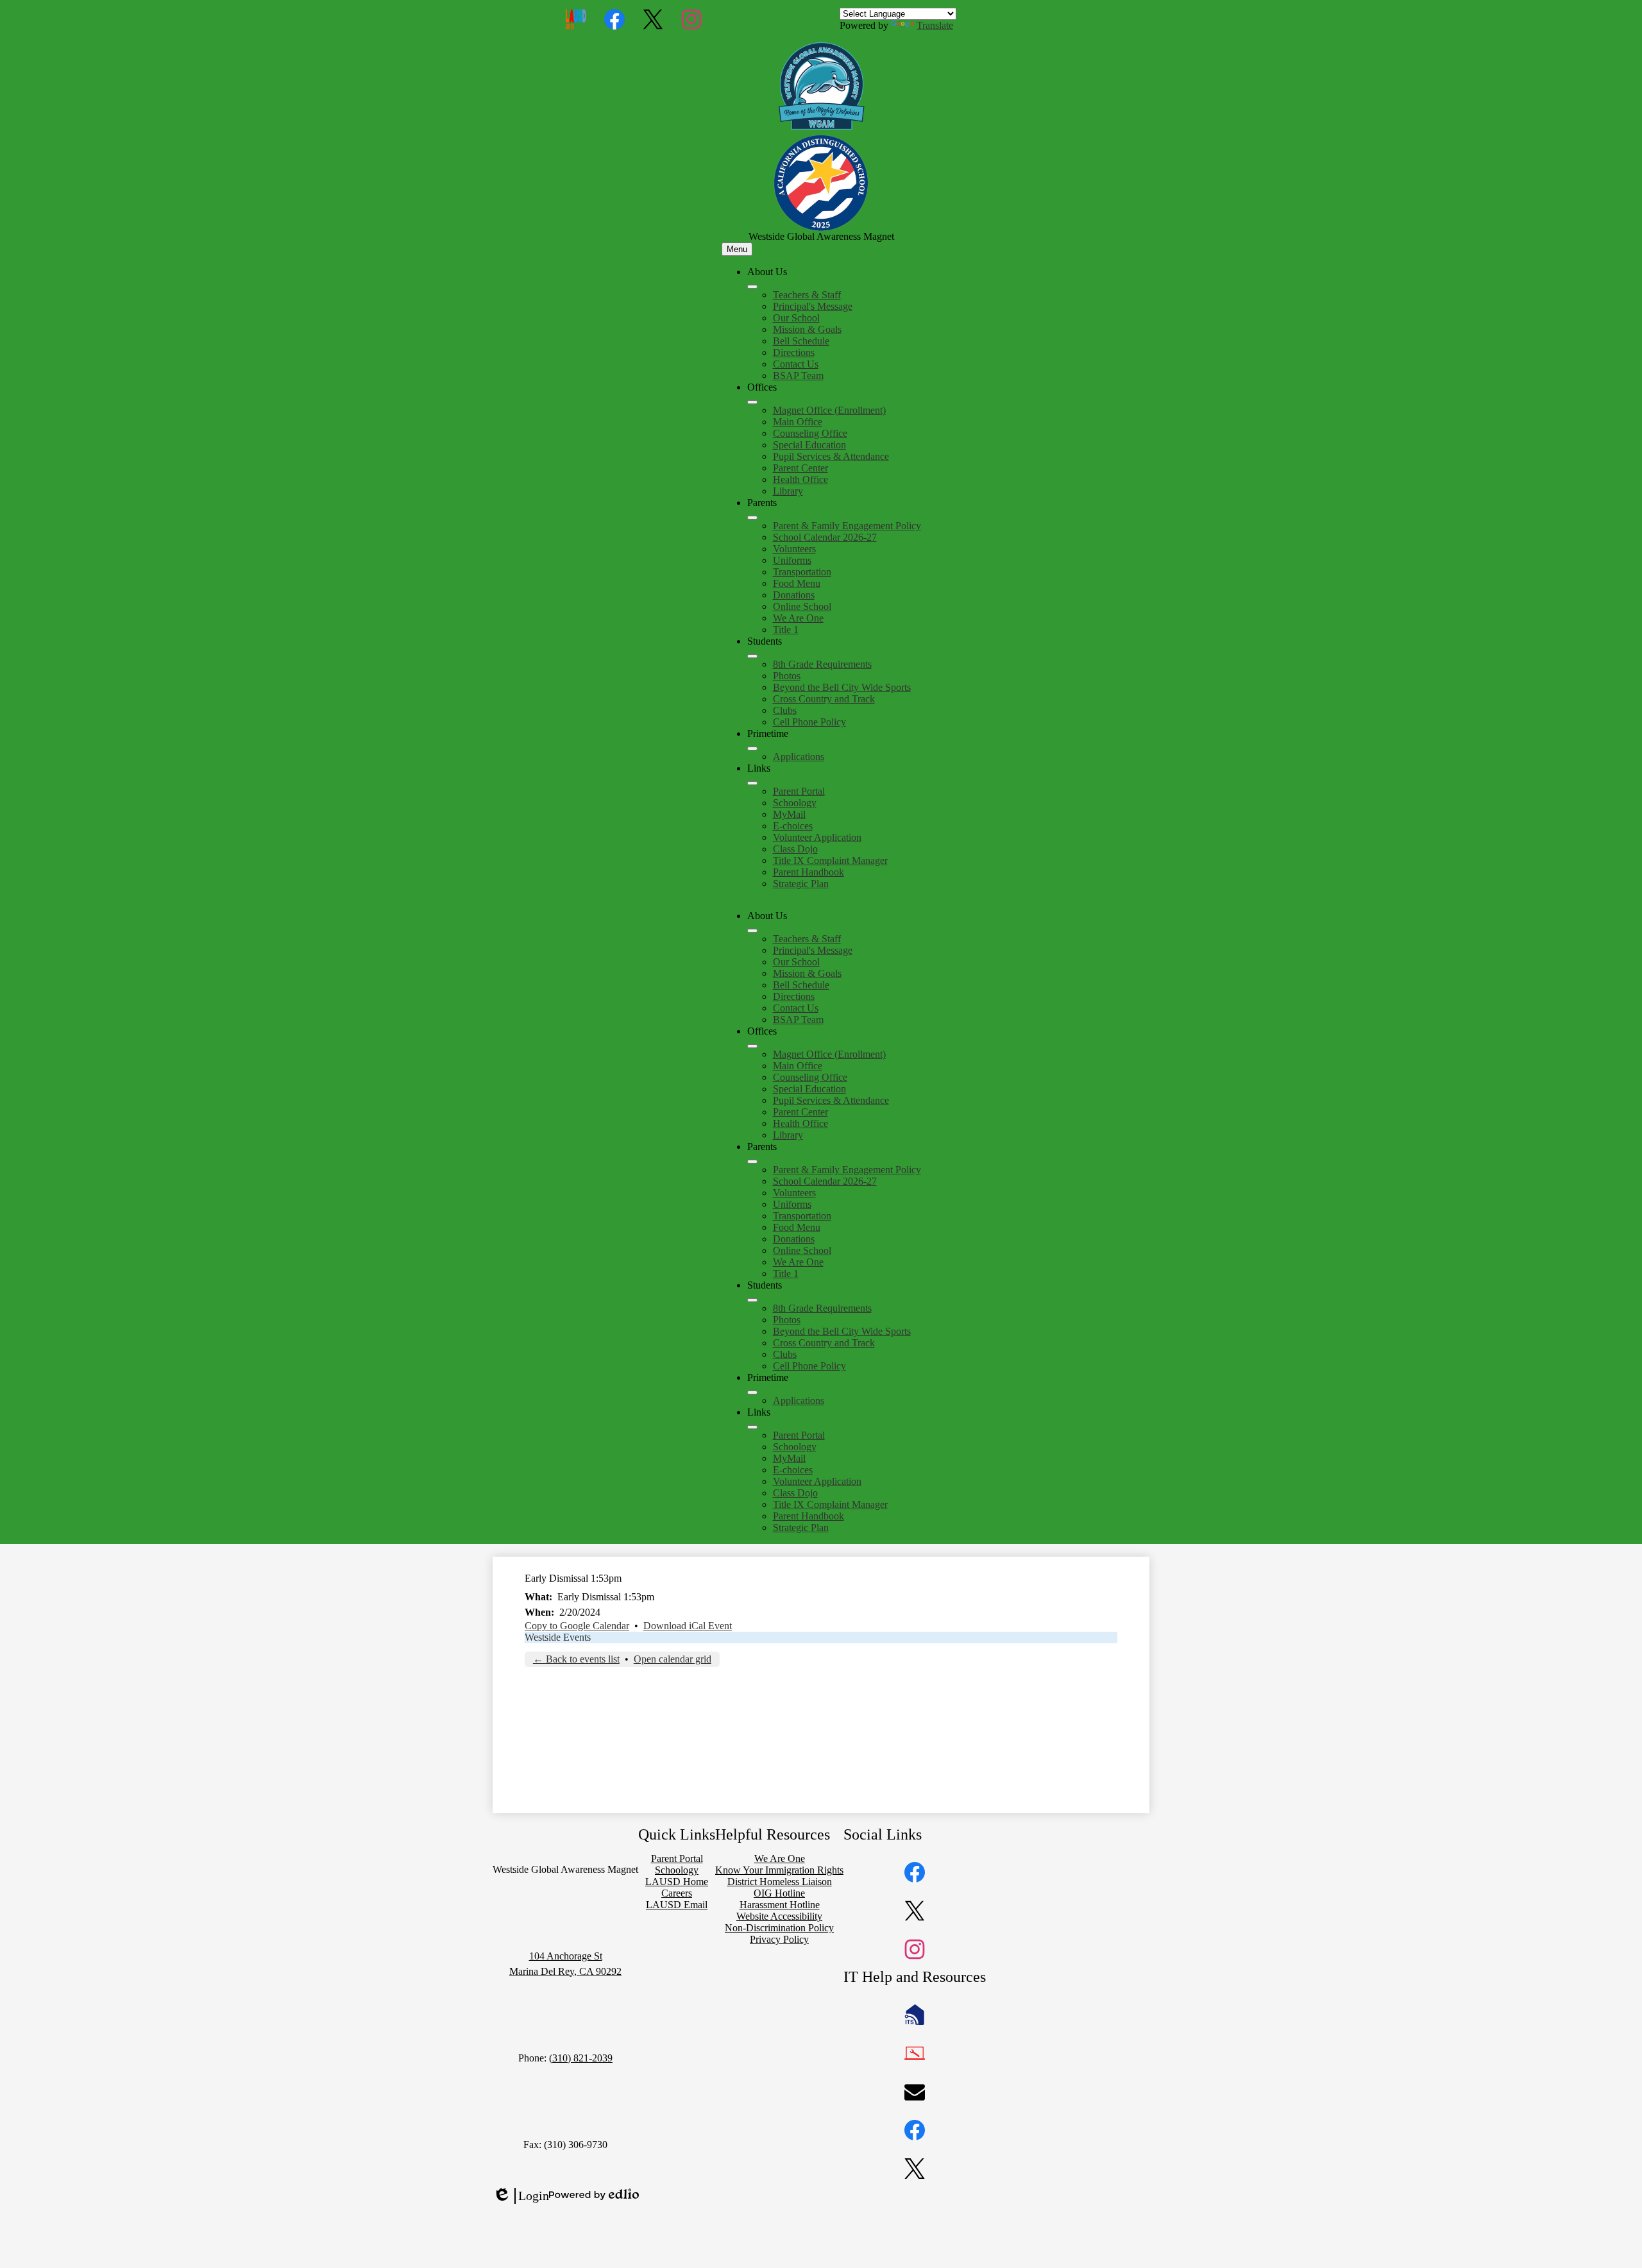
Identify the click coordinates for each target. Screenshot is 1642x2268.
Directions (794, 352)
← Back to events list (576, 1659)
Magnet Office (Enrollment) (829, 410)
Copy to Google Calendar (577, 1626)
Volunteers (794, 549)
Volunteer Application (817, 837)
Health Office (800, 479)
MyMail (789, 814)
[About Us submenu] (752, 287)
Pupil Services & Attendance (831, 456)
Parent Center (800, 468)
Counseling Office (810, 433)
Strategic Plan (801, 884)
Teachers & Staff (807, 295)
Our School (796, 318)
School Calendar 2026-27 (825, 537)
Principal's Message (813, 306)
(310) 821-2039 (581, 2058)
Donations (794, 595)
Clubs (785, 710)
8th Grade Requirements (822, 664)
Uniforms (792, 560)
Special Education (809, 445)
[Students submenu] (752, 656)
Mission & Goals (807, 329)
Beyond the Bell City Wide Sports (842, 687)
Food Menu (797, 583)
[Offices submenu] (752, 402)
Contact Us (796, 364)
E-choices (793, 826)
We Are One (798, 618)
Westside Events (558, 1637)
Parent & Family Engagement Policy (847, 526)
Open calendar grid (673, 1659)
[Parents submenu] (752, 518)
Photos (787, 676)
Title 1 (786, 630)
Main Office (798, 422)
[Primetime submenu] (752, 749)
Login (521, 2196)
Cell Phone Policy (809, 722)
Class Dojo (795, 849)
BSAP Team (798, 376)
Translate (935, 25)
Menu (737, 249)
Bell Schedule (801, 341)
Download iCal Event (688, 1626)
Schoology (795, 803)
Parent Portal (799, 791)
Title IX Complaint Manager (830, 860)
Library (788, 491)
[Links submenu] (752, 783)
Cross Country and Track (824, 699)
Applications (799, 757)
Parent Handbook (808, 872)
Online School (802, 606)
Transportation (802, 572)
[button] (752, 931)
